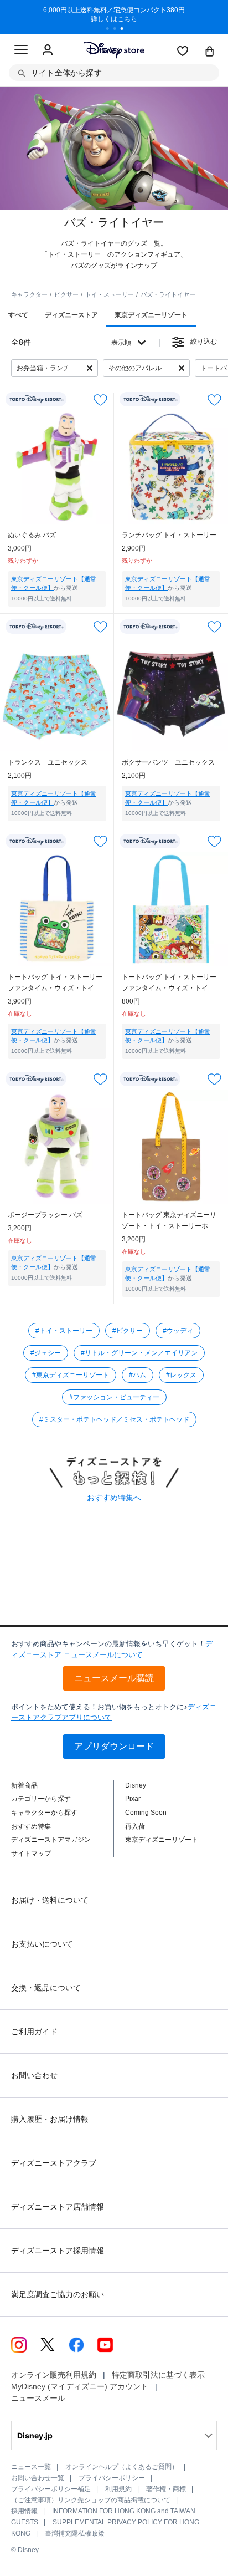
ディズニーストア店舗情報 (58, 2207)
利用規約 (118, 2489)
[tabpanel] (114, 17)
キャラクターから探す (44, 1813)
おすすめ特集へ (114, 1498)
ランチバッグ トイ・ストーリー (169, 535)
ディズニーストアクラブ (54, 2163)
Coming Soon (146, 1813)
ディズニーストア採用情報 (58, 2251)
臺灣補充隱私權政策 (75, 2533)
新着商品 (24, 1785)
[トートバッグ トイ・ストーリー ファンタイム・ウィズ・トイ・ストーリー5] (57, 909)
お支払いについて (42, 1944)
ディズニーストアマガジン (51, 1840)
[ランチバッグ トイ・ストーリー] (171, 467)
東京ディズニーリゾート (162, 1840)
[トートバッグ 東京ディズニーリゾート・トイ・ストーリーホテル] (171, 1147)
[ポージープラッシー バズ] (57, 1147)
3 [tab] (126, 30)
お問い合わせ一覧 (38, 2478)
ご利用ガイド (34, 2032)
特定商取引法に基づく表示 (158, 2375)
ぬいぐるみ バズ (32, 535)
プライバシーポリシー (112, 2478)
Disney (136, 1785)
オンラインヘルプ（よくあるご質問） (122, 2467)
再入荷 (135, 1826)
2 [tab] (118, 30)
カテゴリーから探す (41, 1799)
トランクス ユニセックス (48, 762)
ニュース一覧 (31, 2467)
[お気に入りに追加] (100, 399)
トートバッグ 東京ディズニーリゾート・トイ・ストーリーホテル (169, 1221)
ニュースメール (38, 2398)
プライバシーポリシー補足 (51, 2489)
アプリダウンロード (114, 1746)
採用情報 (24, 2511)
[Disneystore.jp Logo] (114, 50)
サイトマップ (31, 1854)
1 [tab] (111, 30)
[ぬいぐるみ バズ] (57, 467)
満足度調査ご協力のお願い (58, 2294)
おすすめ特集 (31, 1826)
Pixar (133, 1799)
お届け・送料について (50, 1900)
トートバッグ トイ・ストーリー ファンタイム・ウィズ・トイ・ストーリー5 (55, 983)
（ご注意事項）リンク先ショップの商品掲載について (91, 2500)
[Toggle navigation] (21, 51)
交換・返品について (46, 1988)
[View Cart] (210, 52)
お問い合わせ (34, 2075)
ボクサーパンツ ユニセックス (168, 762)
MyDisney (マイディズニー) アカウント (80, 2386)
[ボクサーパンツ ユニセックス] (171, 694)
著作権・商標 (166, 2489)
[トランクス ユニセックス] (57, 694)
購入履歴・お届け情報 (50, 2119)
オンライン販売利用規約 (54, 2375)
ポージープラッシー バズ (45, 1215)
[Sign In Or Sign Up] (48, 50)
